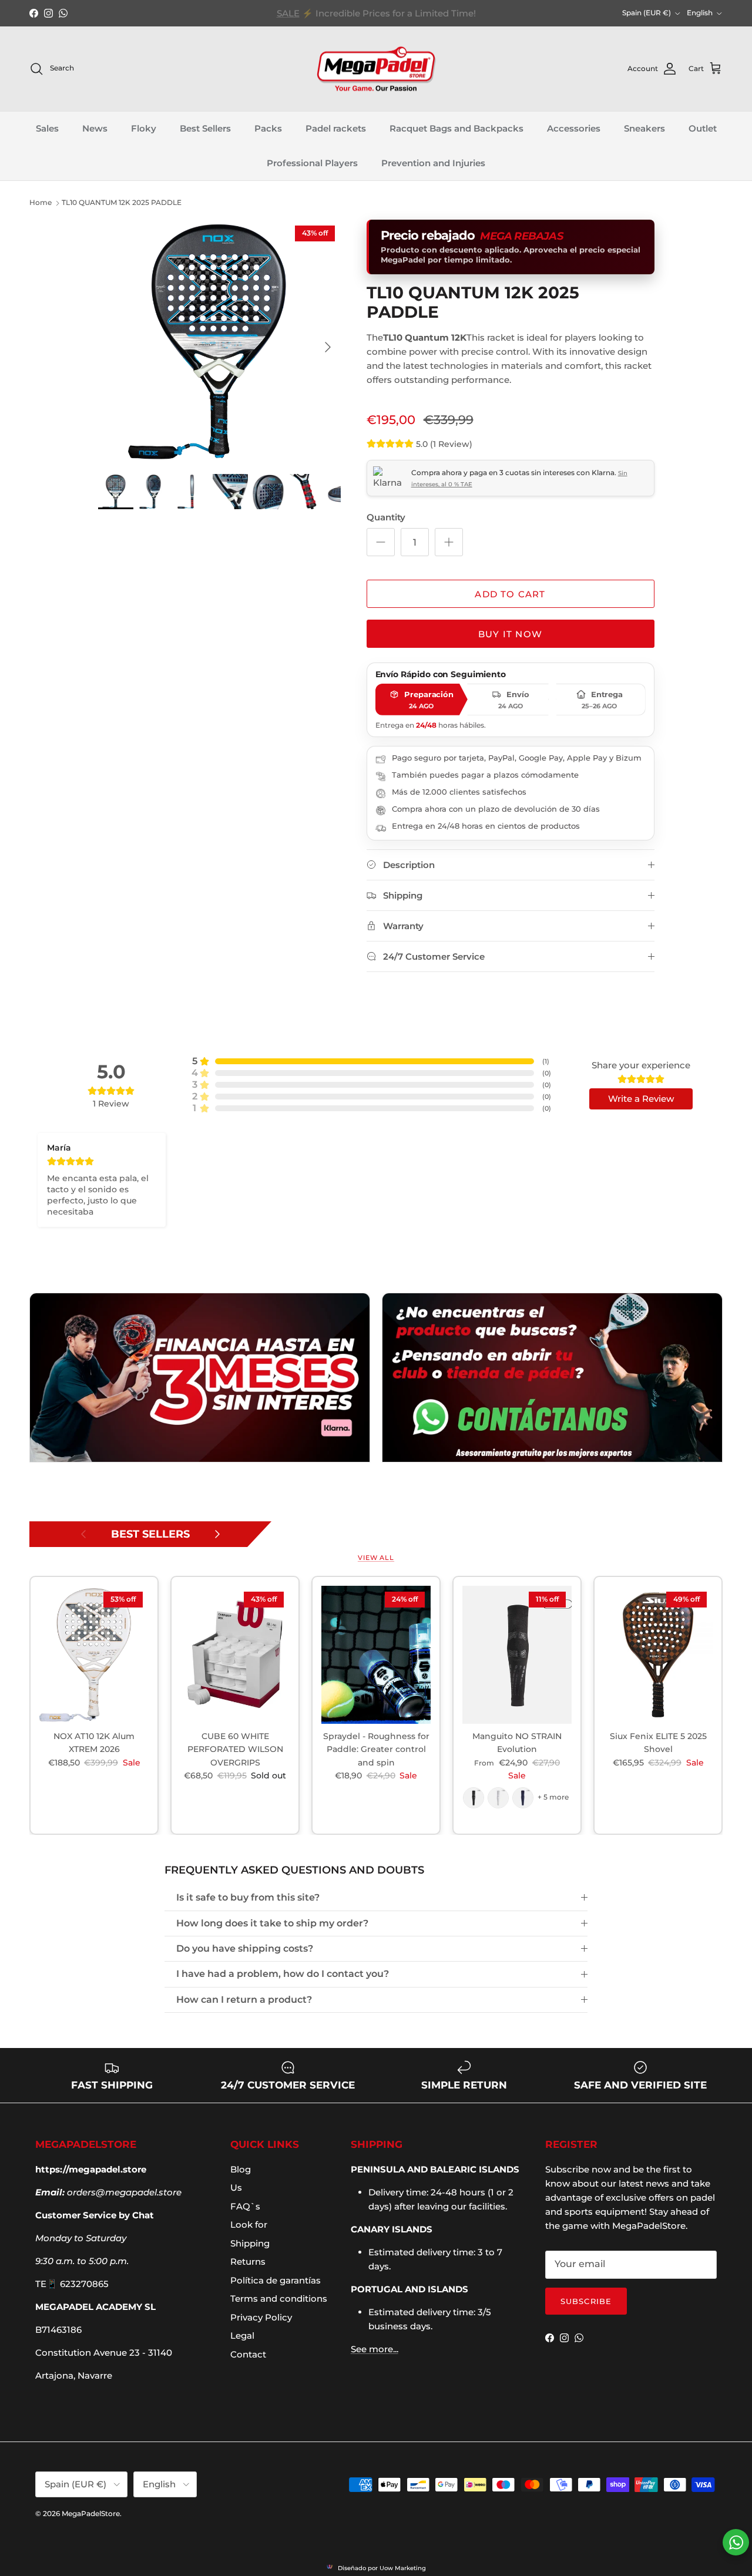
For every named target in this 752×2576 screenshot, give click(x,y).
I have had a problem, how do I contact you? (283, 1974)
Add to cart (510, 594)
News (95, 129)
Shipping (250, 2243)
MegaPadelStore (91, 2513)
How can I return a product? (244, 2000)
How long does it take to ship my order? (272, 1923)
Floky (144, 129)
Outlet (703, 129)
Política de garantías (276, 2280)
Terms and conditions (279, 2298)
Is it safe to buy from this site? (248, 1897)
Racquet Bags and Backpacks (456, 129)
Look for (249, 2224)
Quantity (386, 517)
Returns (248, 2261)
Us (236, 2187)
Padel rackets (336, 129)
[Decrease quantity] (381, 542)
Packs (268, 129)
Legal (242, 2335)
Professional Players (312, 163)
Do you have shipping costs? (245, 1948)
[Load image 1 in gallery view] (219, 341)
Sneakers (644, 129)
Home (41, 202)
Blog (241, 2169)
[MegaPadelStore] (376, 69)
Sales (47, 129)
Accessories (574, 129)
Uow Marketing (403, 2568)
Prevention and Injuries (433, 163)
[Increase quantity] (449, 542)
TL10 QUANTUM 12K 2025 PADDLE (122, 202)
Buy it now (510, 634)
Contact (248, 2354)
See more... (375, 2349)
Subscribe (586, 2301)
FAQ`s (245, 2206)
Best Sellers (205, 129)
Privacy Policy (261, 2317)
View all (376, 1558)
